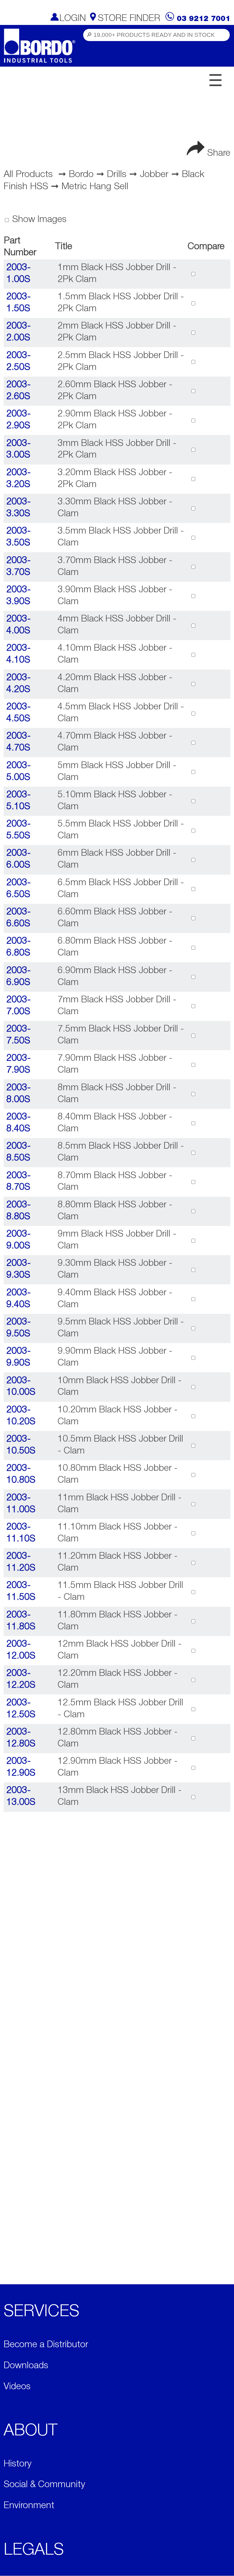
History (18, 2464)
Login (73, 19)
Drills (117, 175)
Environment (29, 2506)
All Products (28, 175)
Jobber (154, 175)
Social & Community (44, 2485)
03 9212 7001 (204, 19)
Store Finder (129, 19)
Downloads (26, 2366)
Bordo (81, 175)
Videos (17, 2387)
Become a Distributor (46, 2345)
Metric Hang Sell (95, 187)
